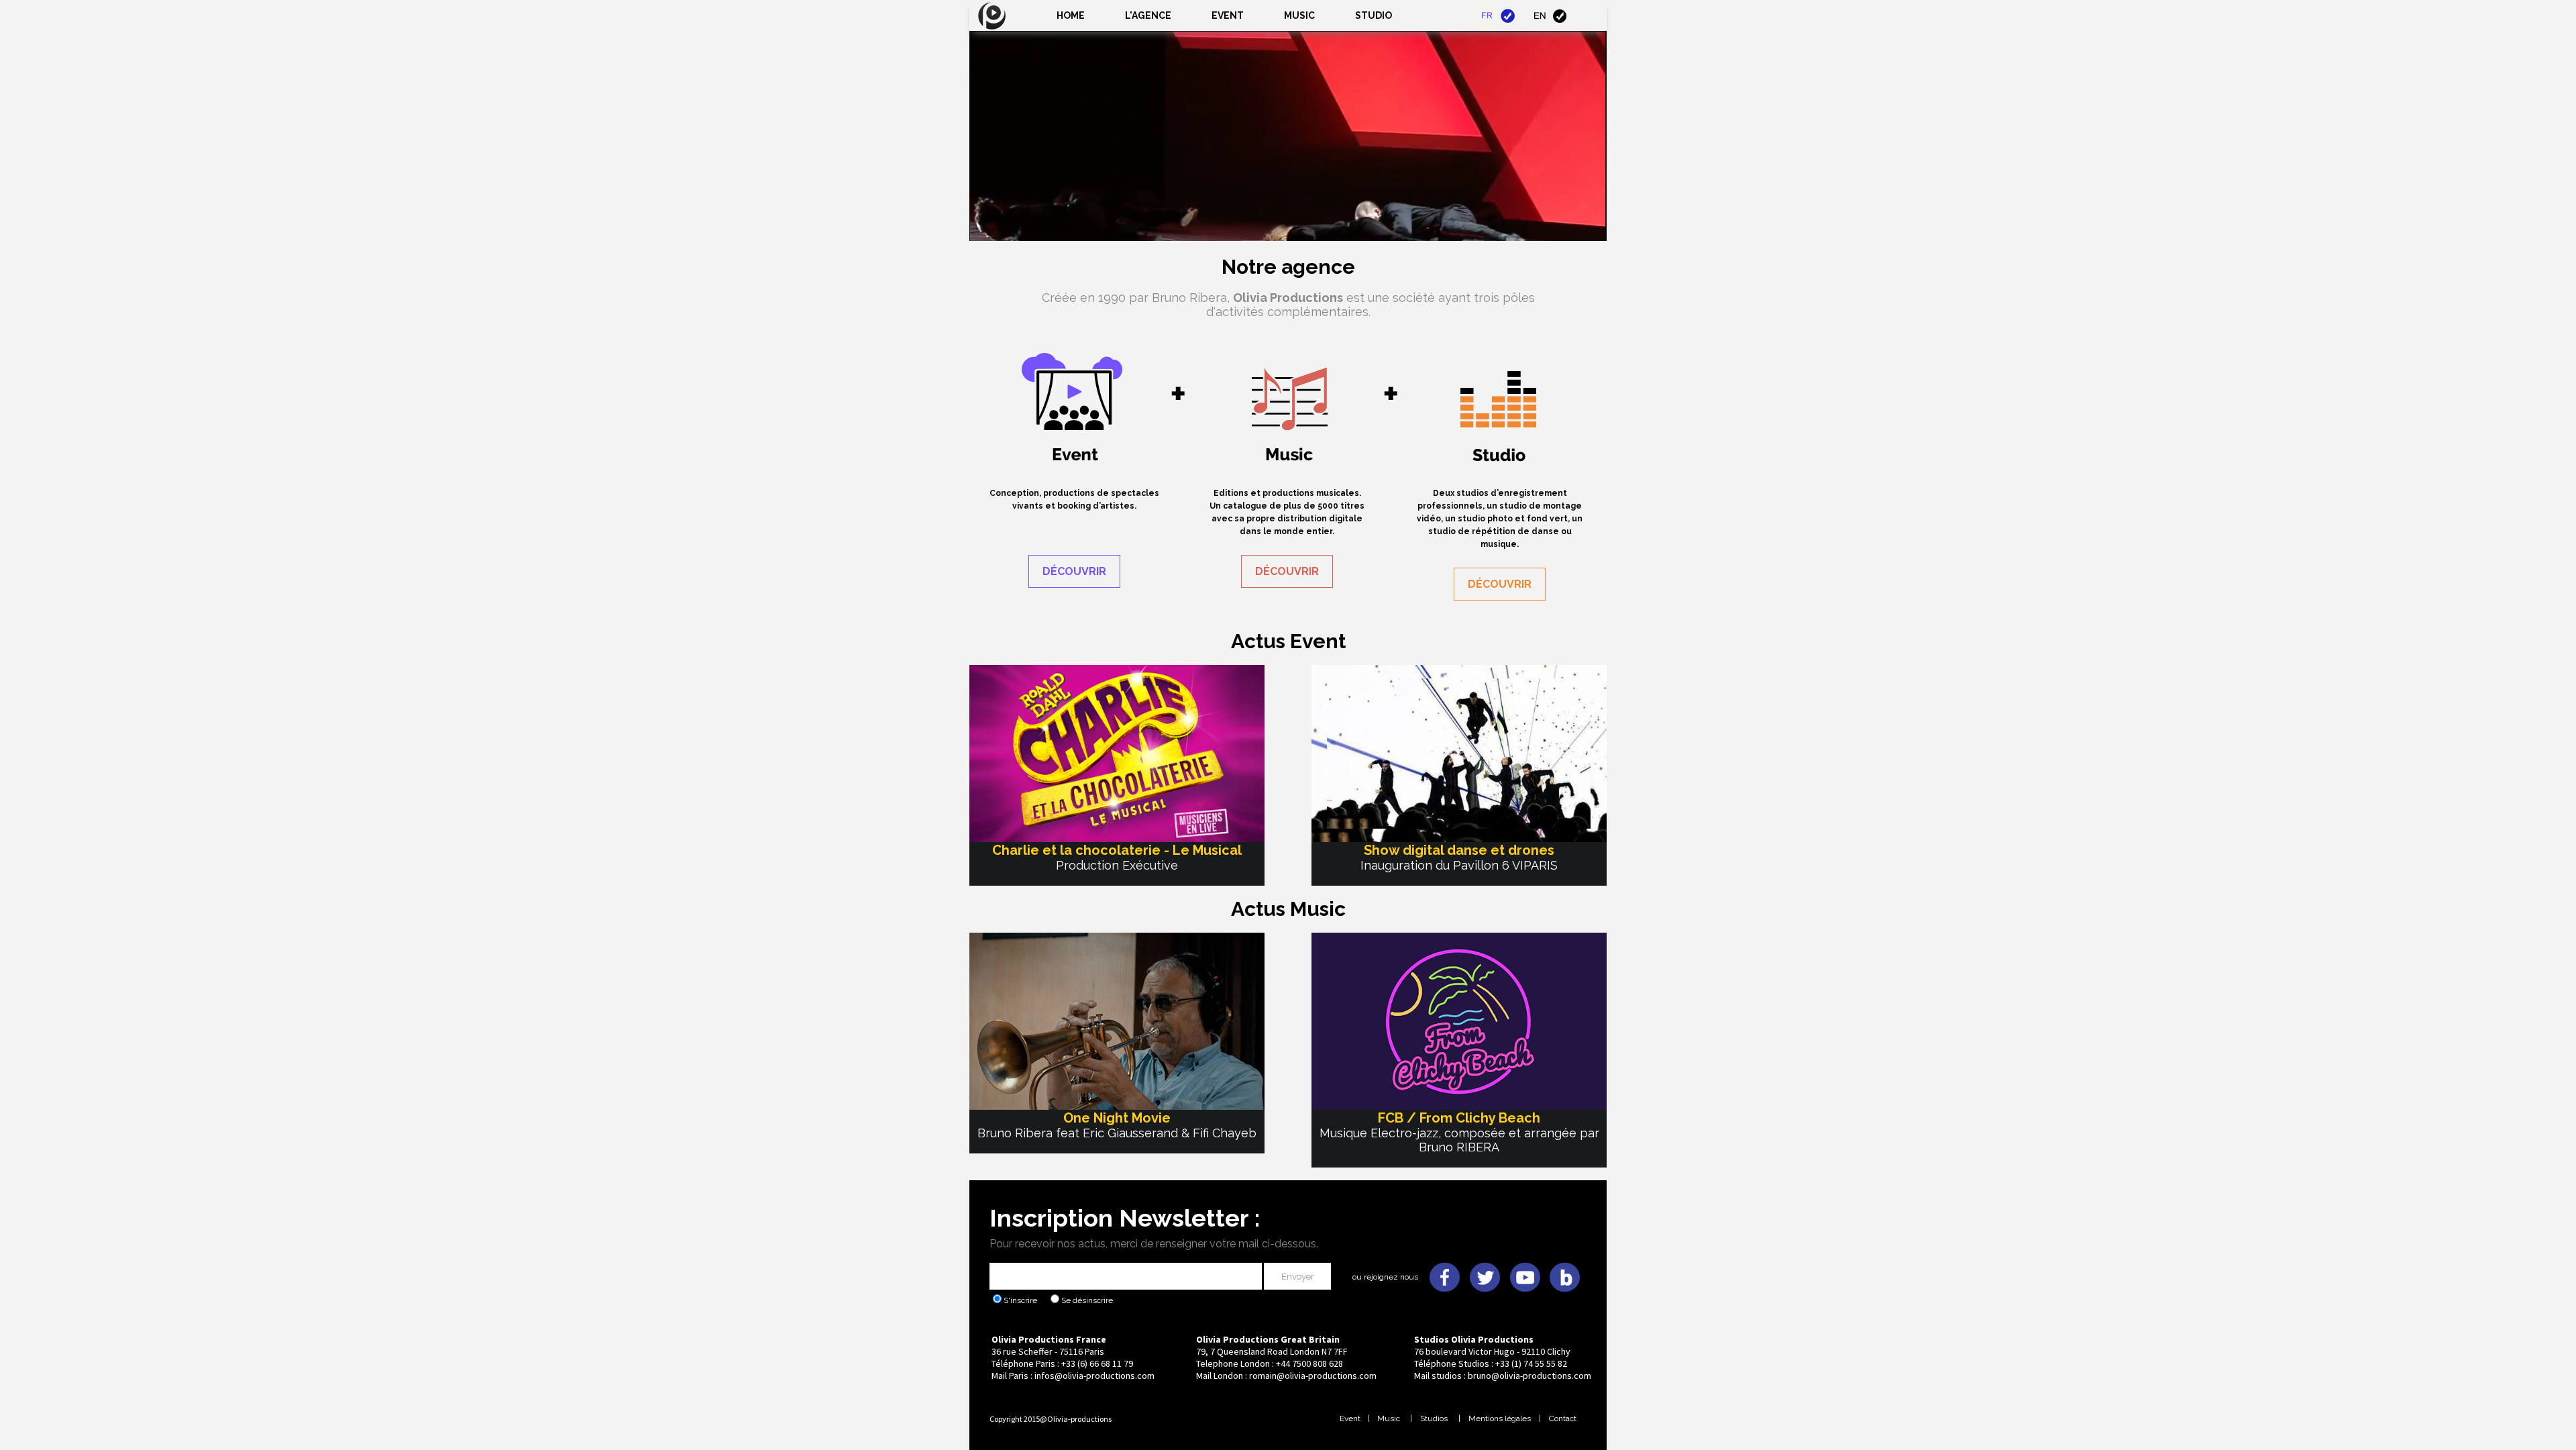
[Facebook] (1444, 1263)
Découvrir (1074, 571)
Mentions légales (1500, 1418)
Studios (1434, 1418)
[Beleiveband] (1565, 1263)
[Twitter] (1485, 1263)
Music (1388, 1418)
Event (1228, 15)
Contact (1563, 1418)
